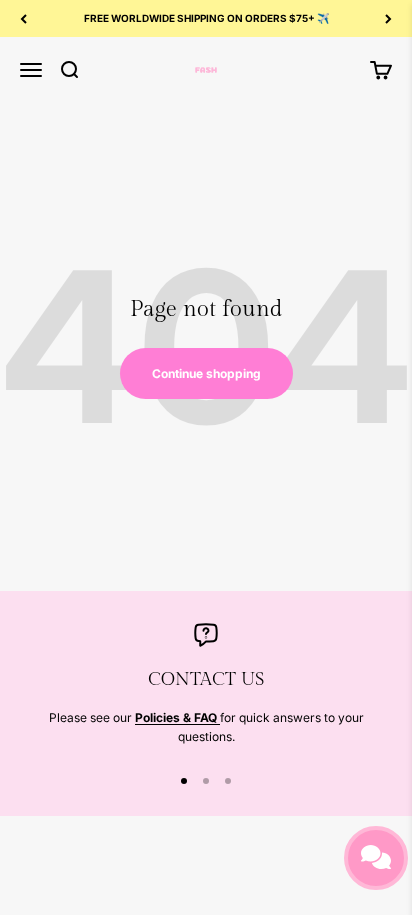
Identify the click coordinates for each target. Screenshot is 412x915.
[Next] (388, 18)
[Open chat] (376, 858)
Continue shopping (206, 373)
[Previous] (23, 18)
